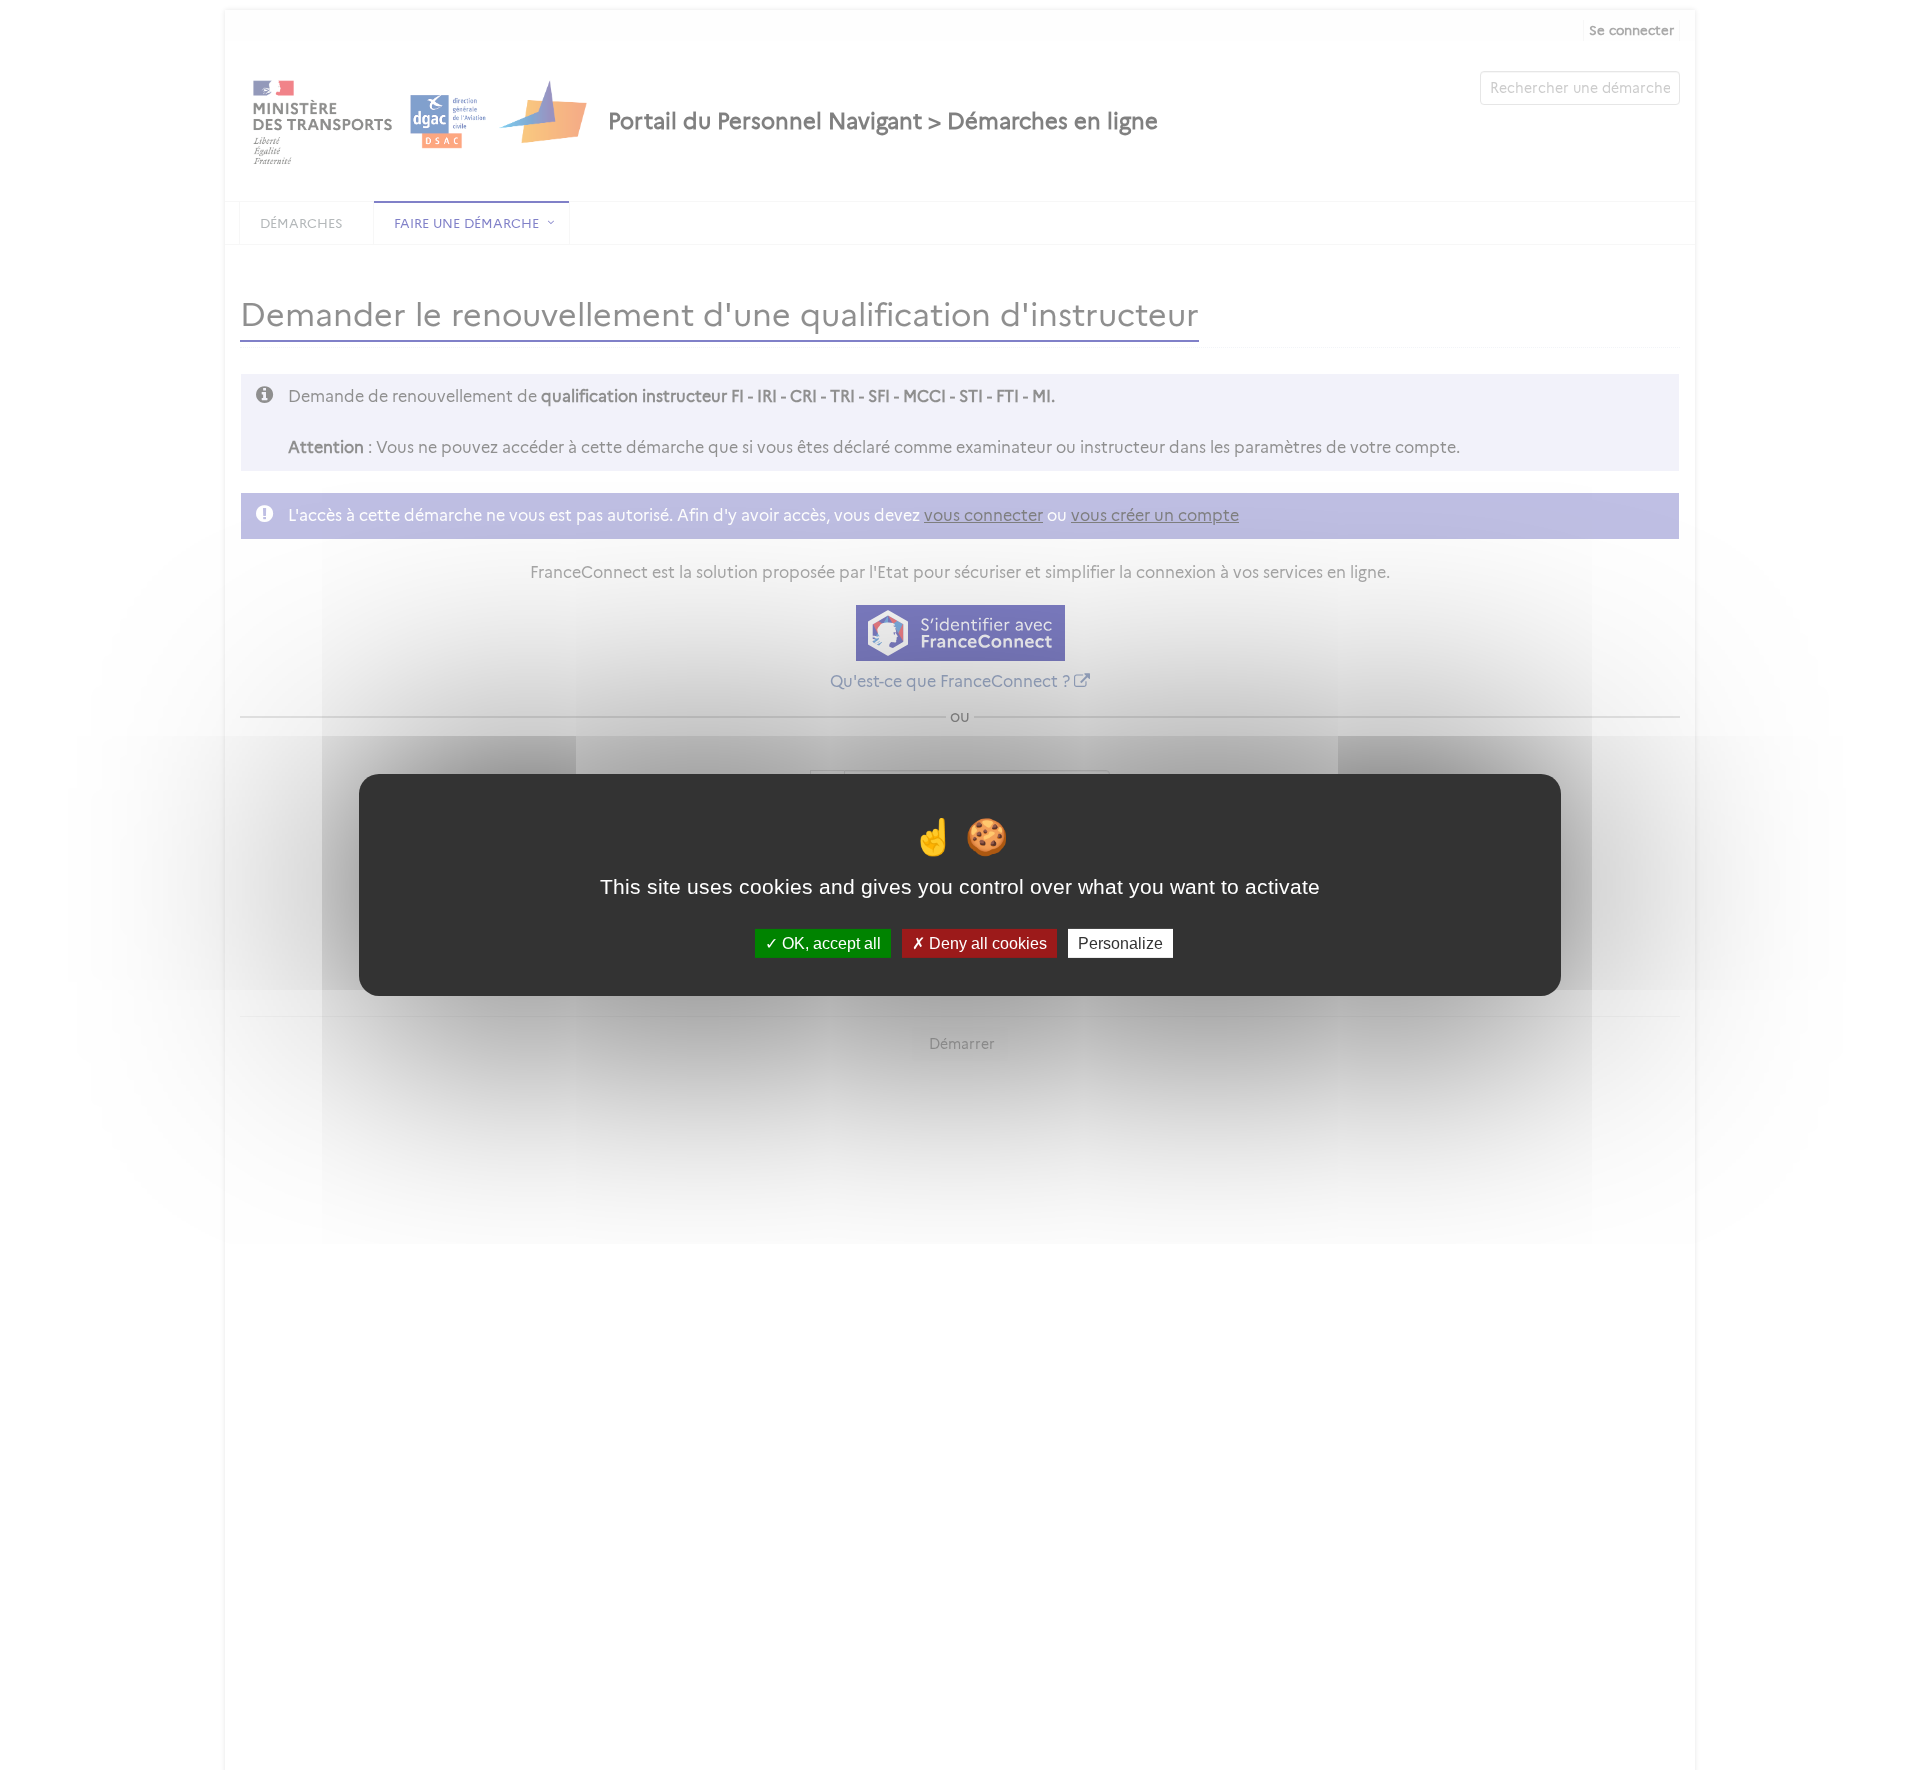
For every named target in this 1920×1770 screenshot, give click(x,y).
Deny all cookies (986, 943)
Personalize (1120, 943)
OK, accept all (829, 943)
